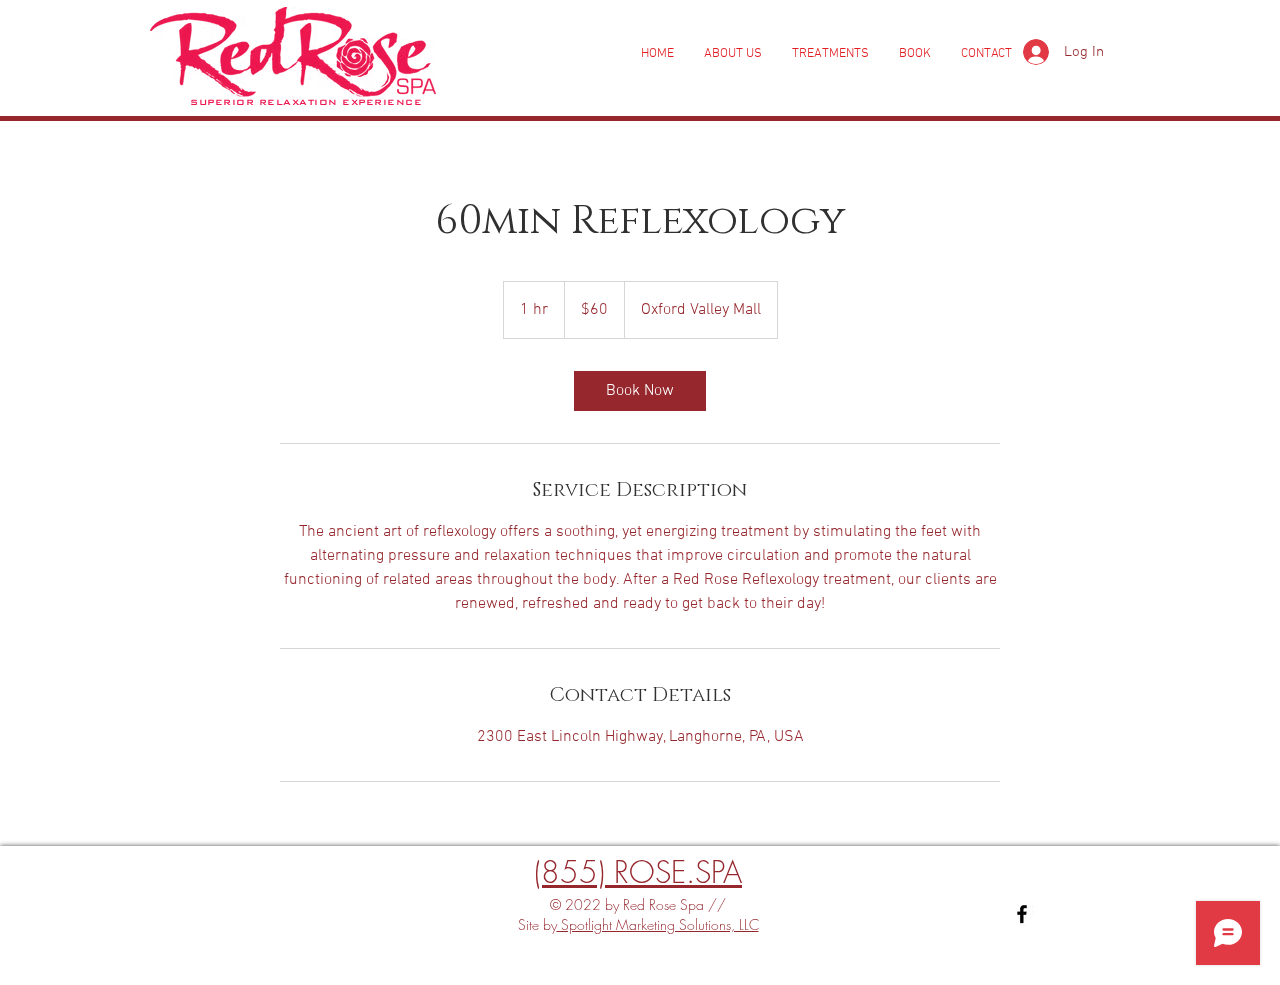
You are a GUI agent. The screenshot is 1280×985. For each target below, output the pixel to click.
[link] (640, 391)
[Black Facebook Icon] (1022, 914)
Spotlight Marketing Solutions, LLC (658, 924)
